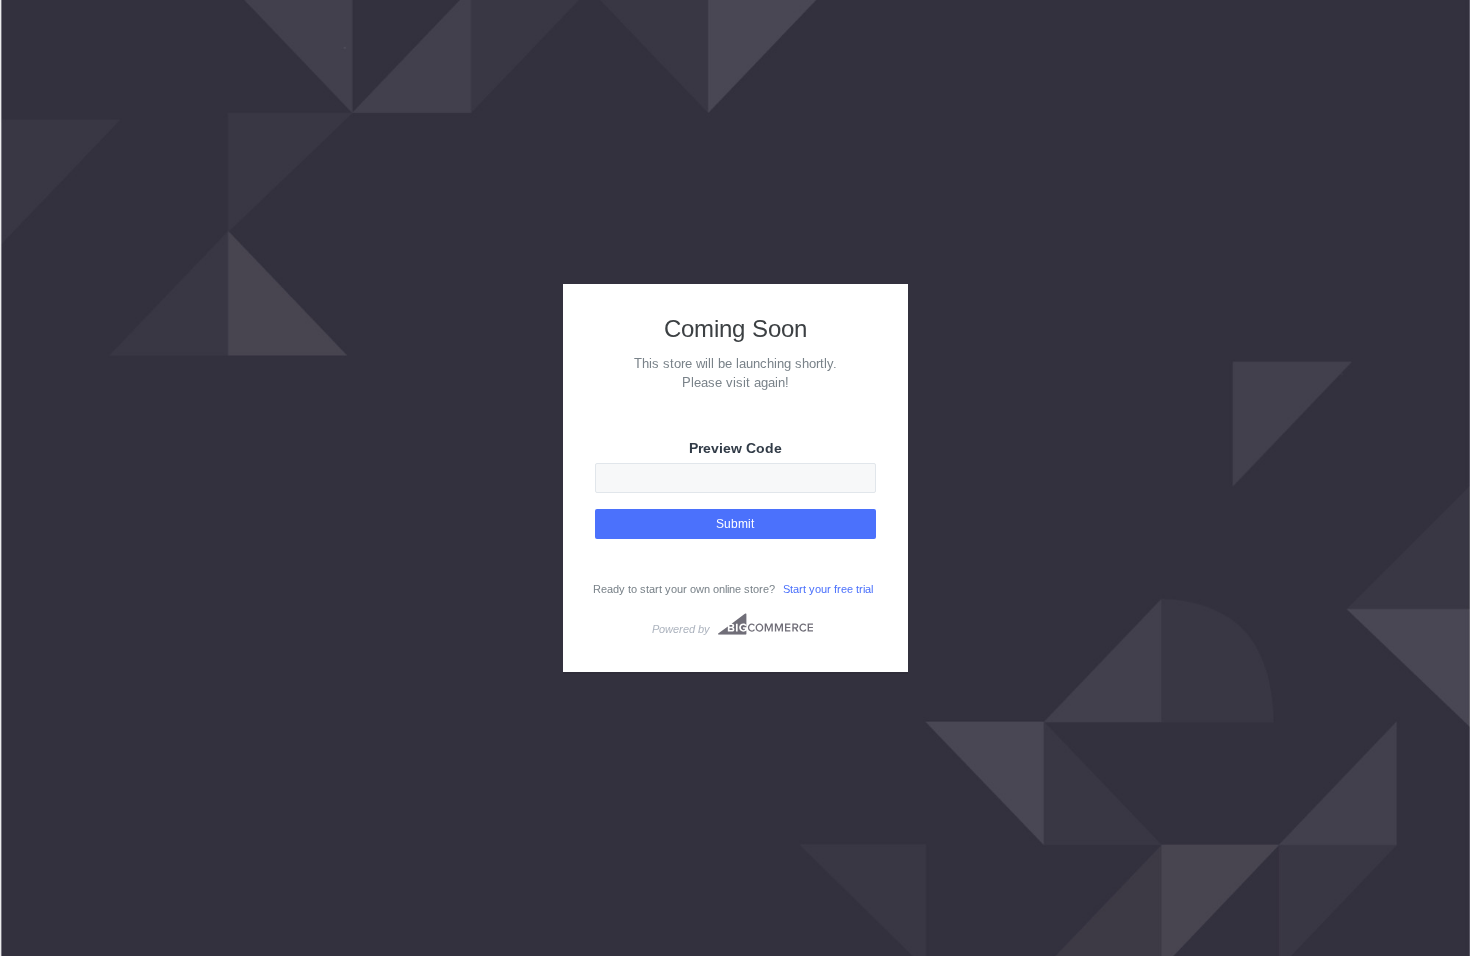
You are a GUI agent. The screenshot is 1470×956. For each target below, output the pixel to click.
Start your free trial (828, 589)
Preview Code (735, 448)
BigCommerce (765, 624)
